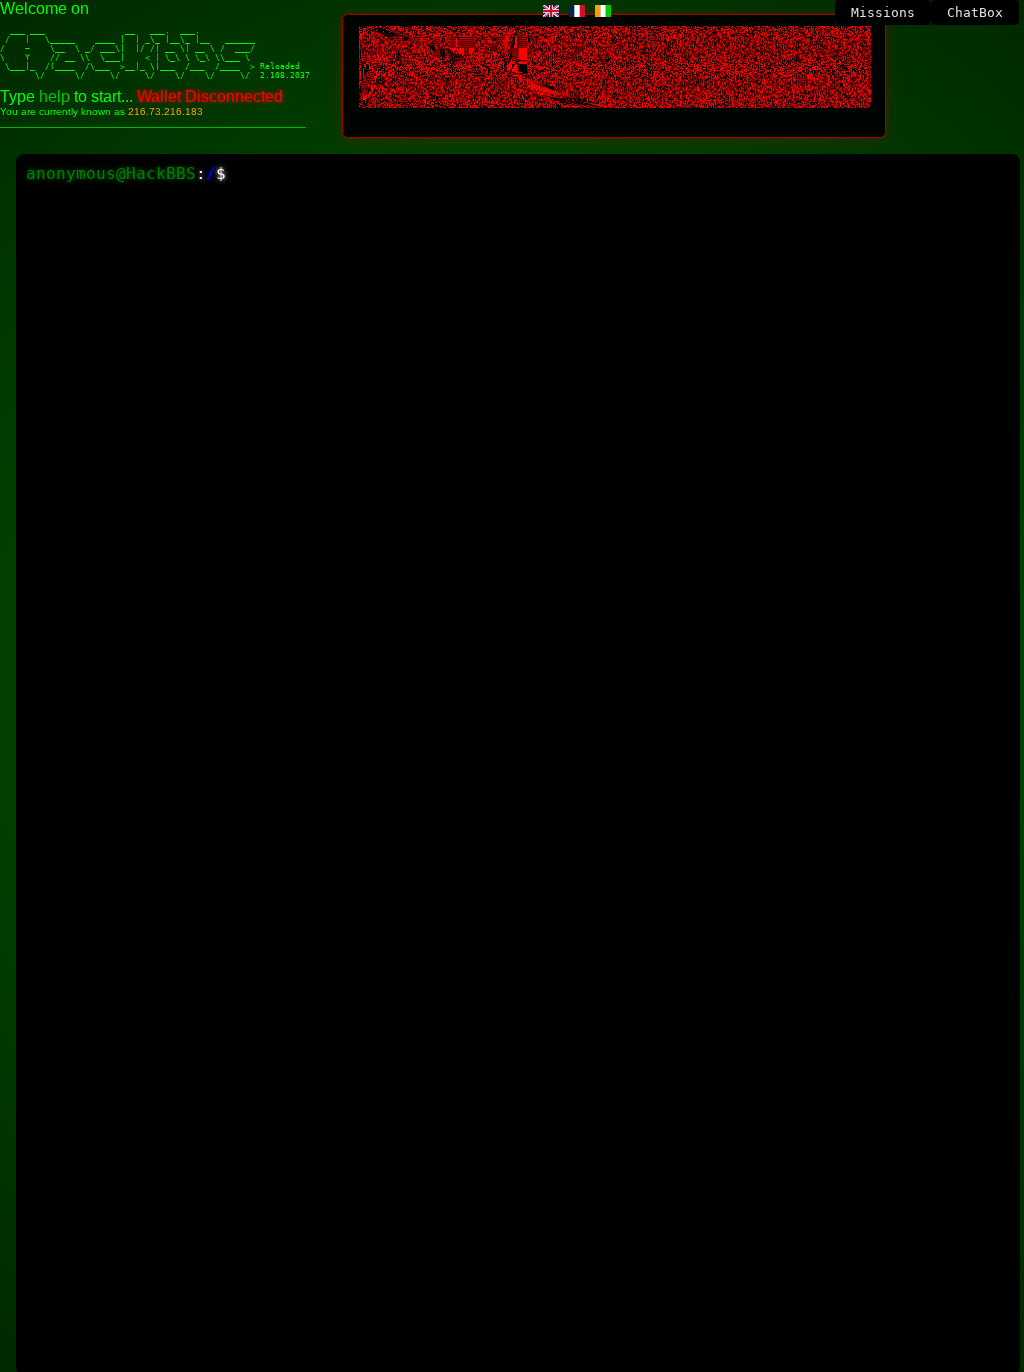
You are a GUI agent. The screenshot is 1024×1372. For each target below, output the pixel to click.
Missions (883, 12)
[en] (551, 11)
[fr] (577, 11)
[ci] (603, 11)
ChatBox (975, 12)
